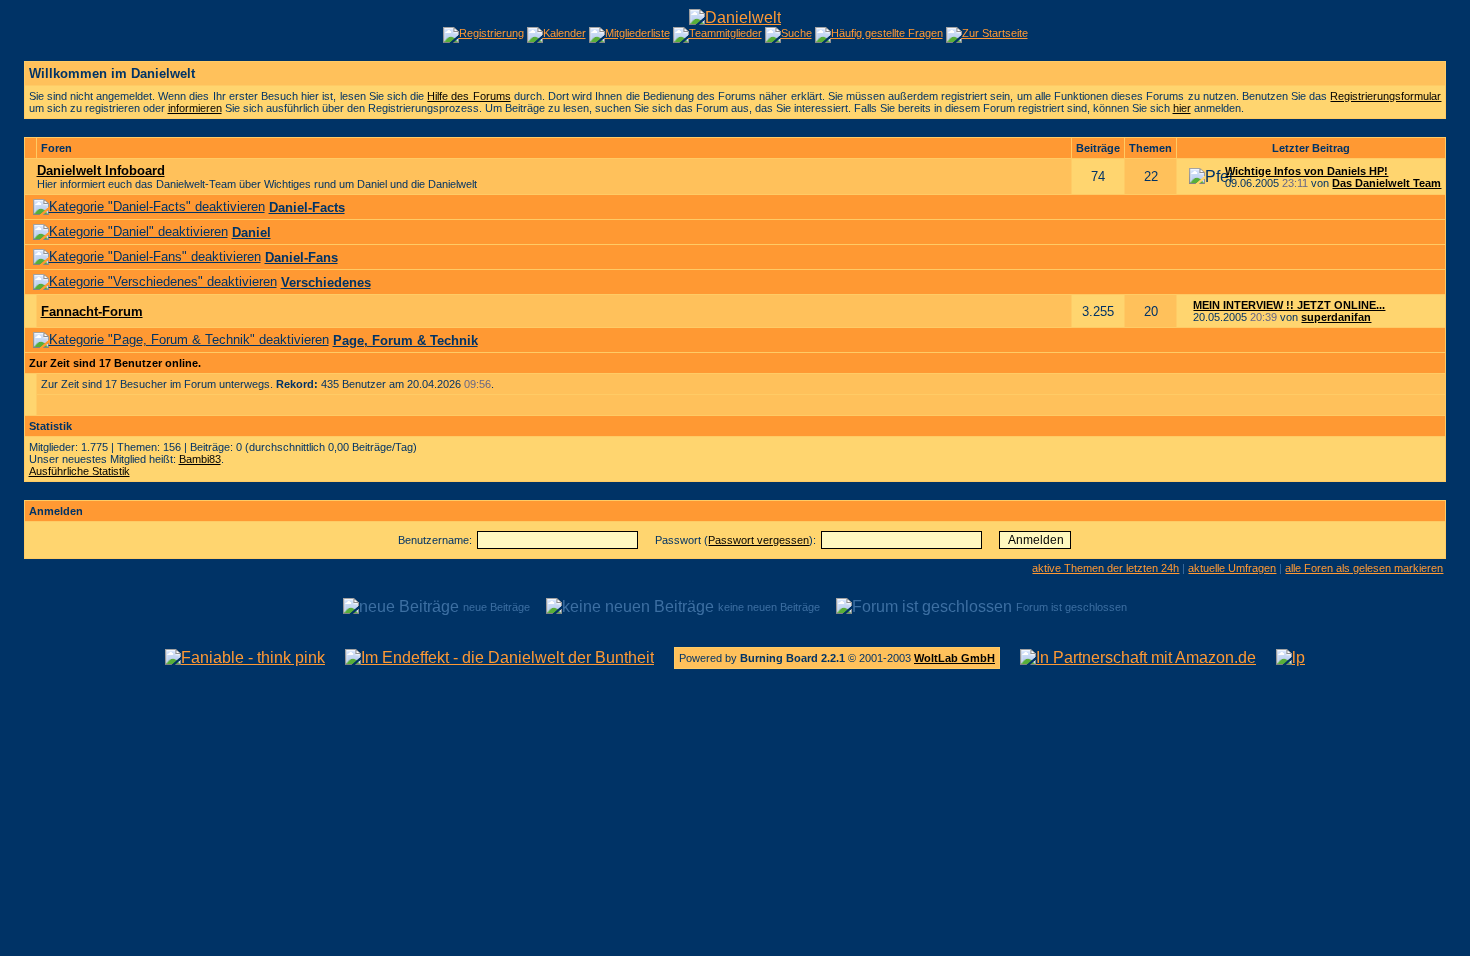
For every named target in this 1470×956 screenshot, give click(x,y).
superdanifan (1336, 317)
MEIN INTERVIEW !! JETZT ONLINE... (1289, 305)
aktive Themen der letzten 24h (1105, 568)
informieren (195, 108)
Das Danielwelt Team (1386, 183)
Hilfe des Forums (468, 96)
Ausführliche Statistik (79, 471)
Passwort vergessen (758, 540)
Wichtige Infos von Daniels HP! (1306, 171)
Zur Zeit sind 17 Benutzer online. (115, 363)
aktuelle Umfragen (1232, 568)
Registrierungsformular (1385, 96)
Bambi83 (200, 459)
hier (1182, 108)
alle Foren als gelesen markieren (1364, 568)
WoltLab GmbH (954, 658)
